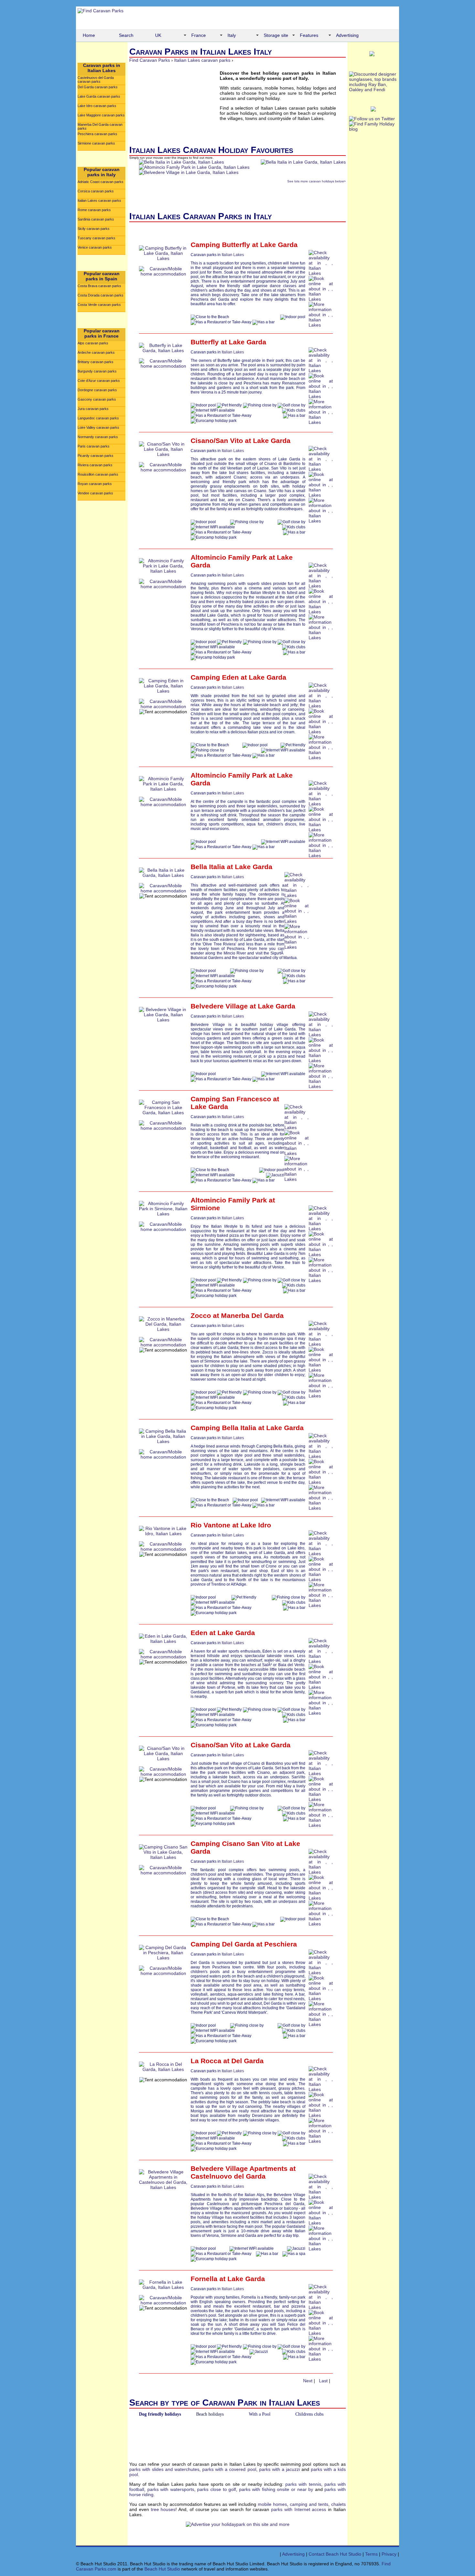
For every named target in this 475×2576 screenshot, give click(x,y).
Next (308, 2381)
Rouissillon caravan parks (98, 474)
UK (158, 35)
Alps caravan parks (93, 343)
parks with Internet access (299, 2509)
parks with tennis (303, 2484)
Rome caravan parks (94, 210)
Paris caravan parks (94, 446)
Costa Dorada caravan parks (100, 295)
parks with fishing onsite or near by (276, 2489)
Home (89, 35)
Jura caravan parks (93, 409)
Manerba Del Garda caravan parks (100, 126)
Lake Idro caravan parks (97, 106)
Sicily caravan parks (94, 229)
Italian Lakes (233, 255)
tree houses (163, 2509)
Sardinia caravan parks (96, 219)
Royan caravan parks (95, 484)
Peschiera (281, 1944)
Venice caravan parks (95, 247)
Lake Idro (256, 1525)
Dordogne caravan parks (97, 390)
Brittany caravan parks (95, 362)
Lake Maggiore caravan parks (101, 115)
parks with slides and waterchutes (164, 2469)
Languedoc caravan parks (98, 418)
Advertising (347, 35)
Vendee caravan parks (95, 493)
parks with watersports (171, 2489)
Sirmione (205, 1208)
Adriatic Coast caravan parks (100, 182)
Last (323, 2381)
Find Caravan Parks (150, 60)
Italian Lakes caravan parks (99, 200)
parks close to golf (216, 2489)
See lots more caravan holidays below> (317, 181)
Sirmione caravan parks (96, 143)
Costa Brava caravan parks (99, 286)
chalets (338, 2504)
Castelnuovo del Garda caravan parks (96, 80)
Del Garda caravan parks (98, 87)
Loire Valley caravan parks (98, 427)
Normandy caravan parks (98, 437)
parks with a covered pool (229, 2469)
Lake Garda (279, 245)
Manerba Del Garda (252, 1315)
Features (309, 35)
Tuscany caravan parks (96, 238)
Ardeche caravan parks (96, 352)
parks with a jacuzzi (280, 2469)
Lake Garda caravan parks (99, 96)
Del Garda (248, 2061)
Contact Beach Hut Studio (335, 2554)
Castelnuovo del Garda (228, 2176)
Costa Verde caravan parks (99, 305)
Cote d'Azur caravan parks (99, 381)
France (199, 35)
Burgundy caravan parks (97, 371)
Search (126, 35)
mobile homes (272, 2504)
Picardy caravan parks (95, 456)
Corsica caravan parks (96, 191)
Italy (232, 35)
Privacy (389, 2554)
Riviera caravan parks (95, 465)
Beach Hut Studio (162, 2569)
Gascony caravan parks (97, 399)
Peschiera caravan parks (97, 134)
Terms (371, 2554)
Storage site (276, 35)
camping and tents (309, 2504)
